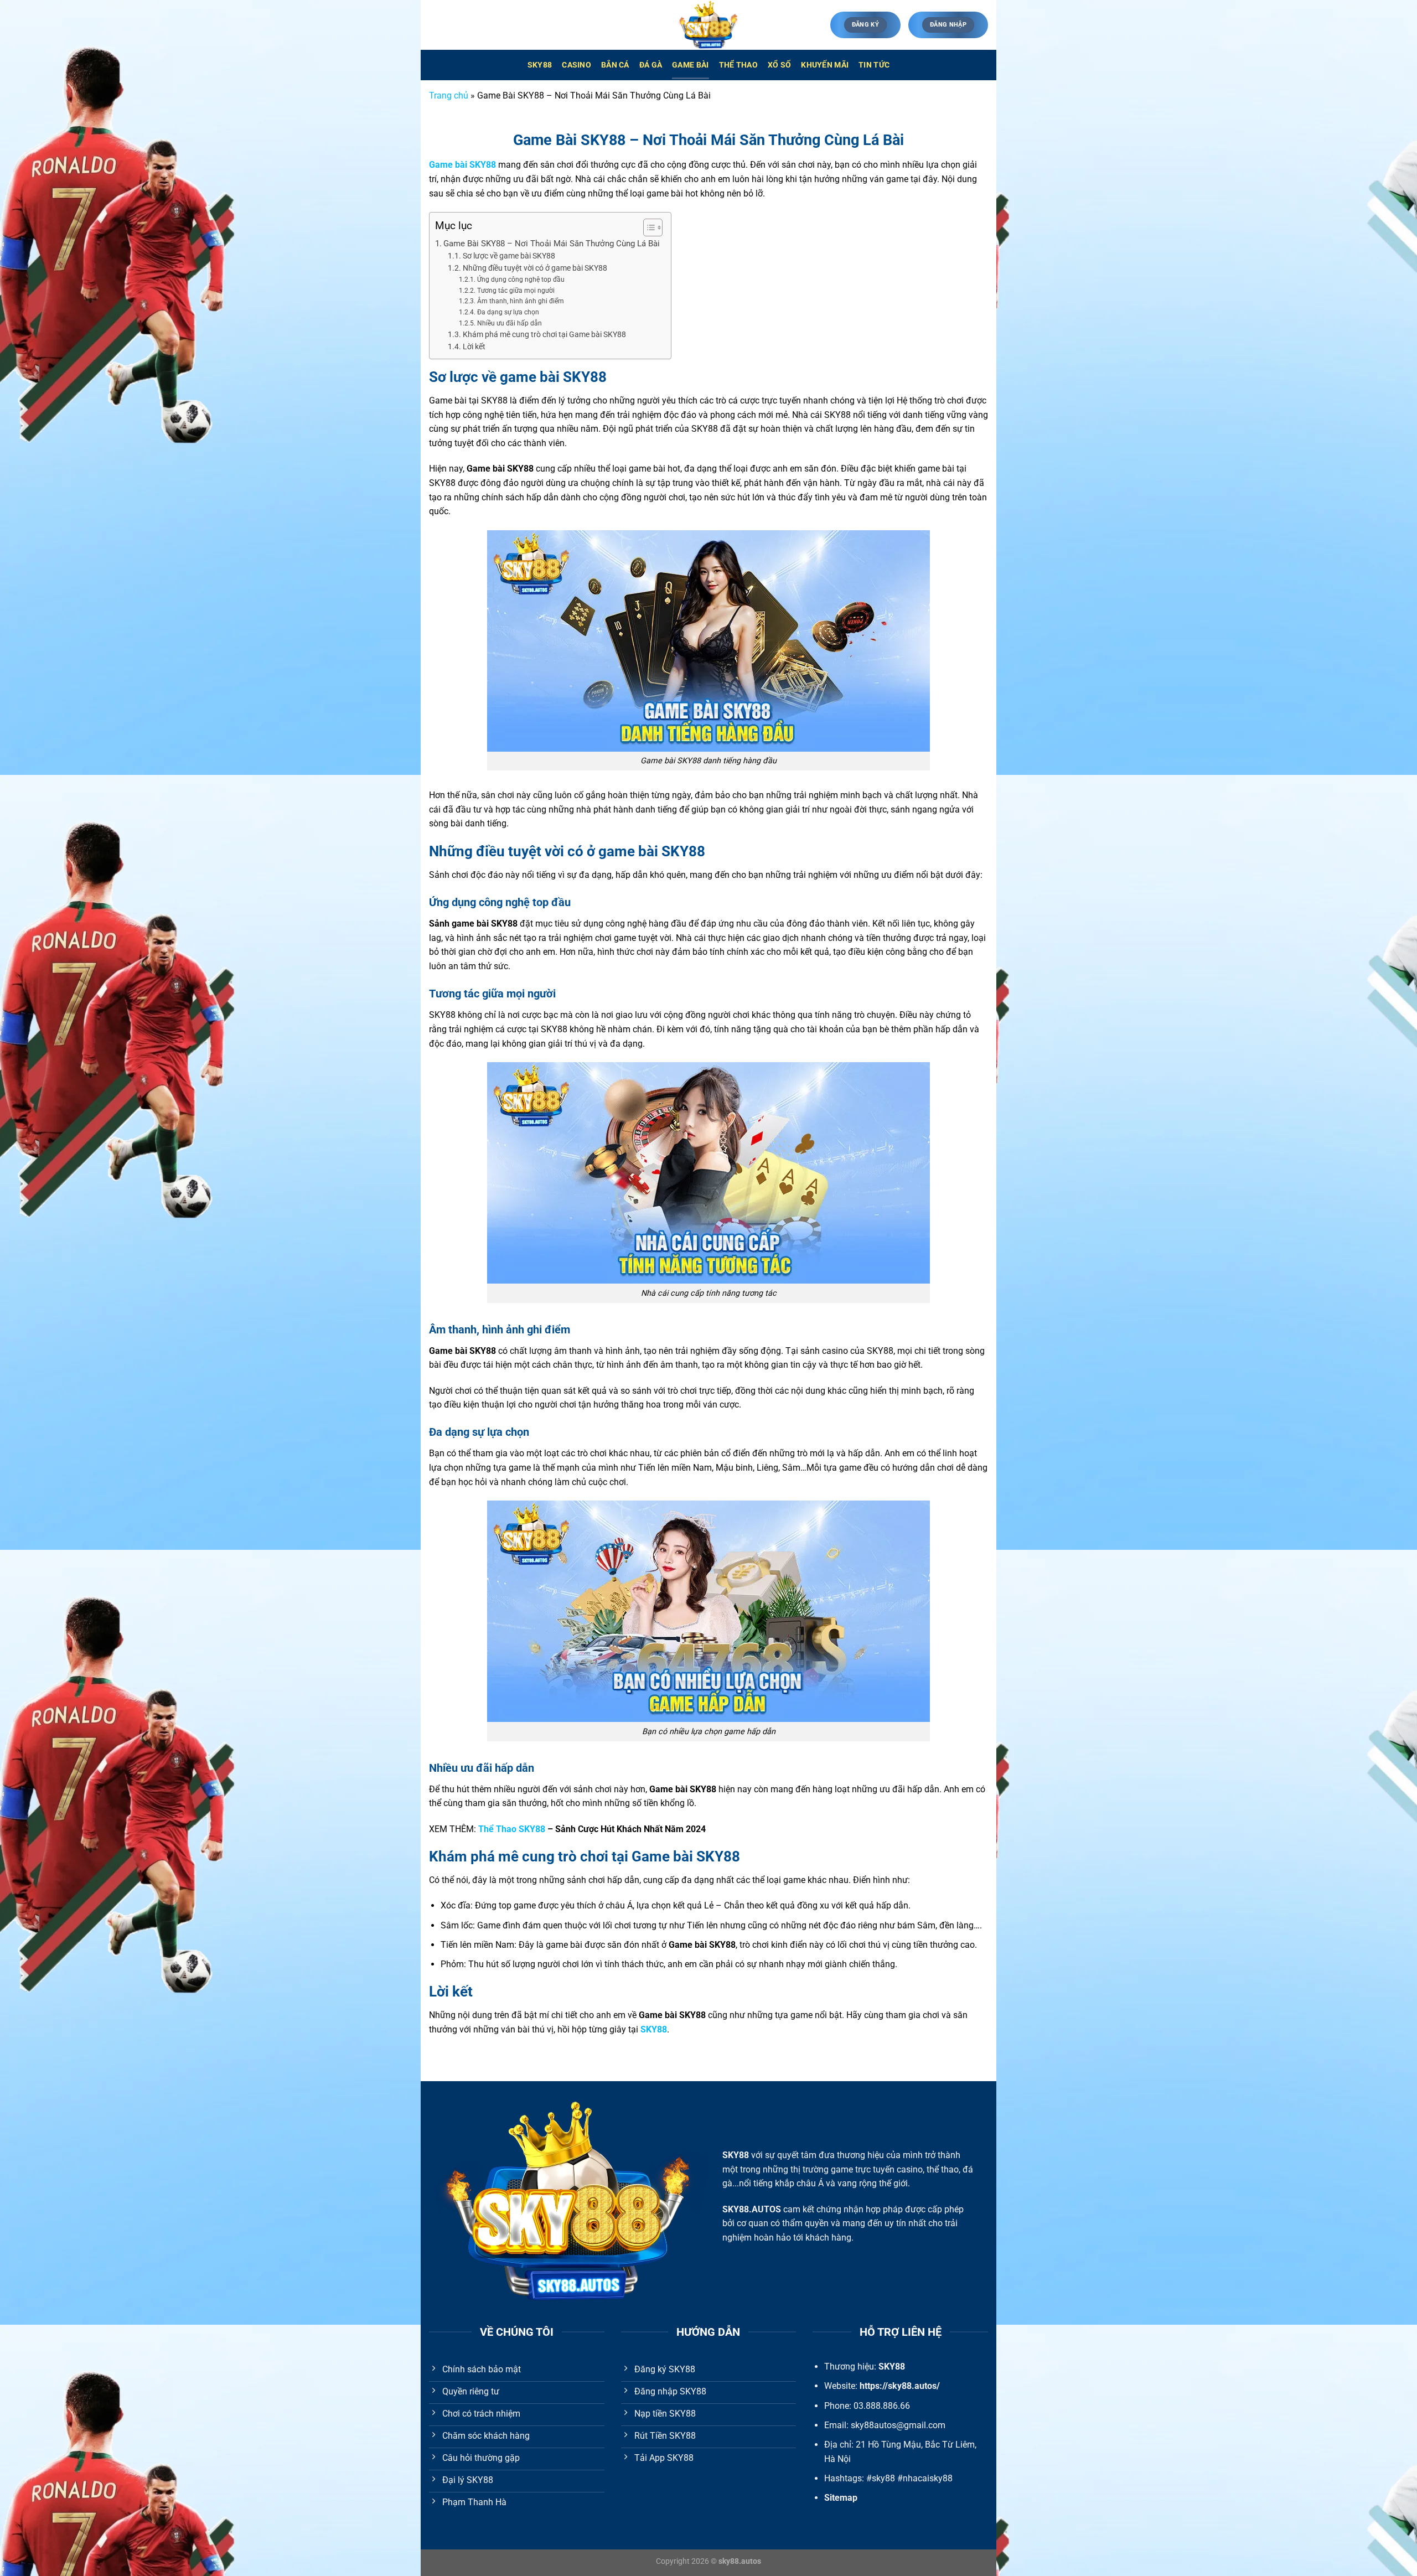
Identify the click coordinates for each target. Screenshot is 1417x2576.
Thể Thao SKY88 (512, 1829)
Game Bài (690, 65)
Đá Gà (651, 65)
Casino (576, 65)
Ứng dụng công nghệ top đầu (521, 280)
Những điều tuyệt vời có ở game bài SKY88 (535, 268)
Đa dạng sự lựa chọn (508, 312)
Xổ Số (779, 65)
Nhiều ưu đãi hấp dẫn (509, 323)
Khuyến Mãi (825, 65)
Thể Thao (738, 65)
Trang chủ (449, 95)
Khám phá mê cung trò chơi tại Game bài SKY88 (544, 334)
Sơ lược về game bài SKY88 (509, 256)
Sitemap (841, 2498)
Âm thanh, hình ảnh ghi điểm (520, 301)
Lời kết (474, 346)
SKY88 (540, 65)
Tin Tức (874, 65)
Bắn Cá (615, 65)
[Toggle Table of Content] (647, 227)
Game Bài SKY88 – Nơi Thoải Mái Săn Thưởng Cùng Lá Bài (552, 244)
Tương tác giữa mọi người (516, 291)
